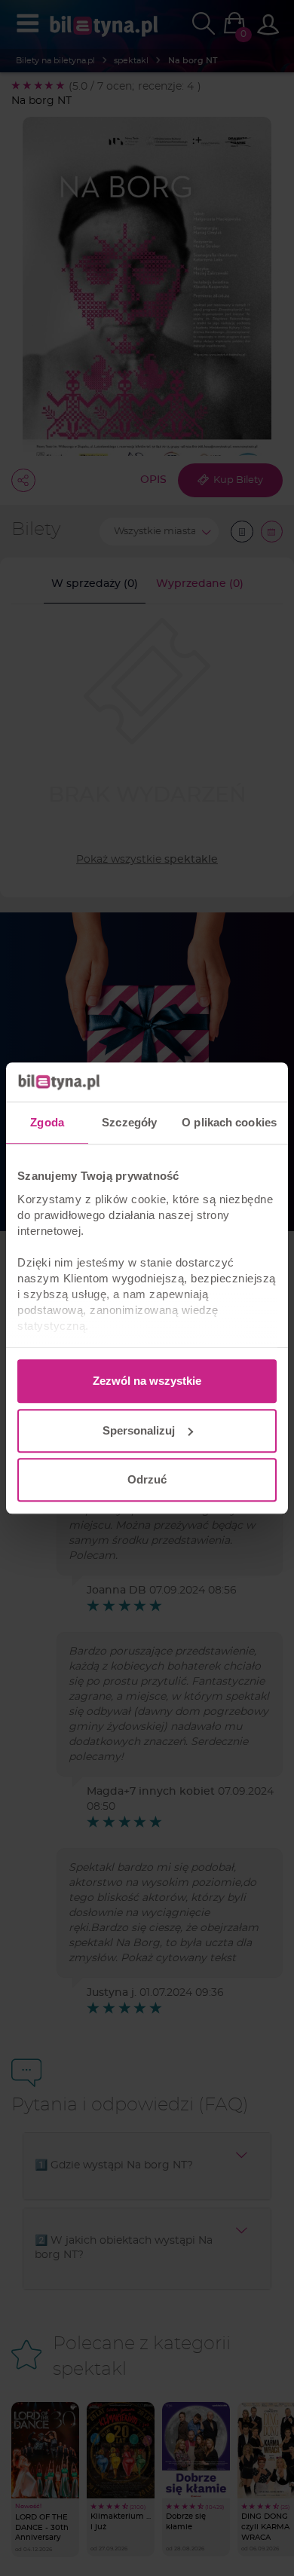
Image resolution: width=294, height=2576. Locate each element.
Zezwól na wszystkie (147, 1381)
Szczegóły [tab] (129, 1122)
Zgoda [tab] (47, 1122)
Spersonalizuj (139, 1430)
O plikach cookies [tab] (229, 1122)
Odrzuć (147, 1479)
